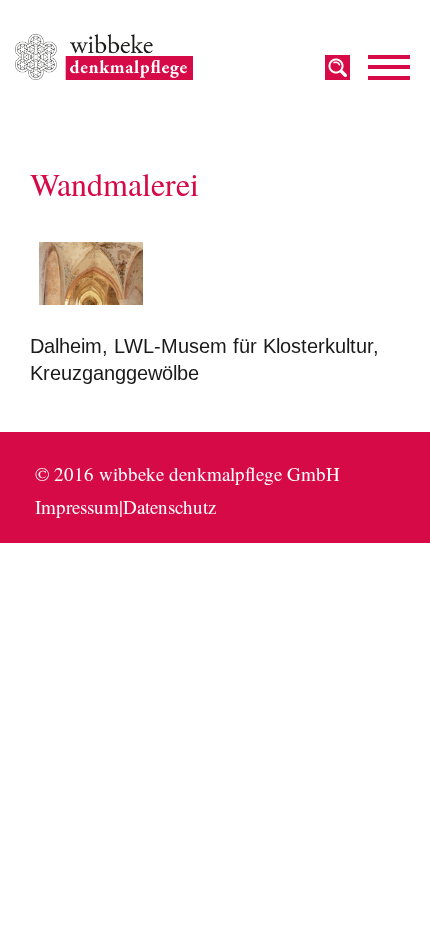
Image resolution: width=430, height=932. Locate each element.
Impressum (77, 506)
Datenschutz (169, 506)
